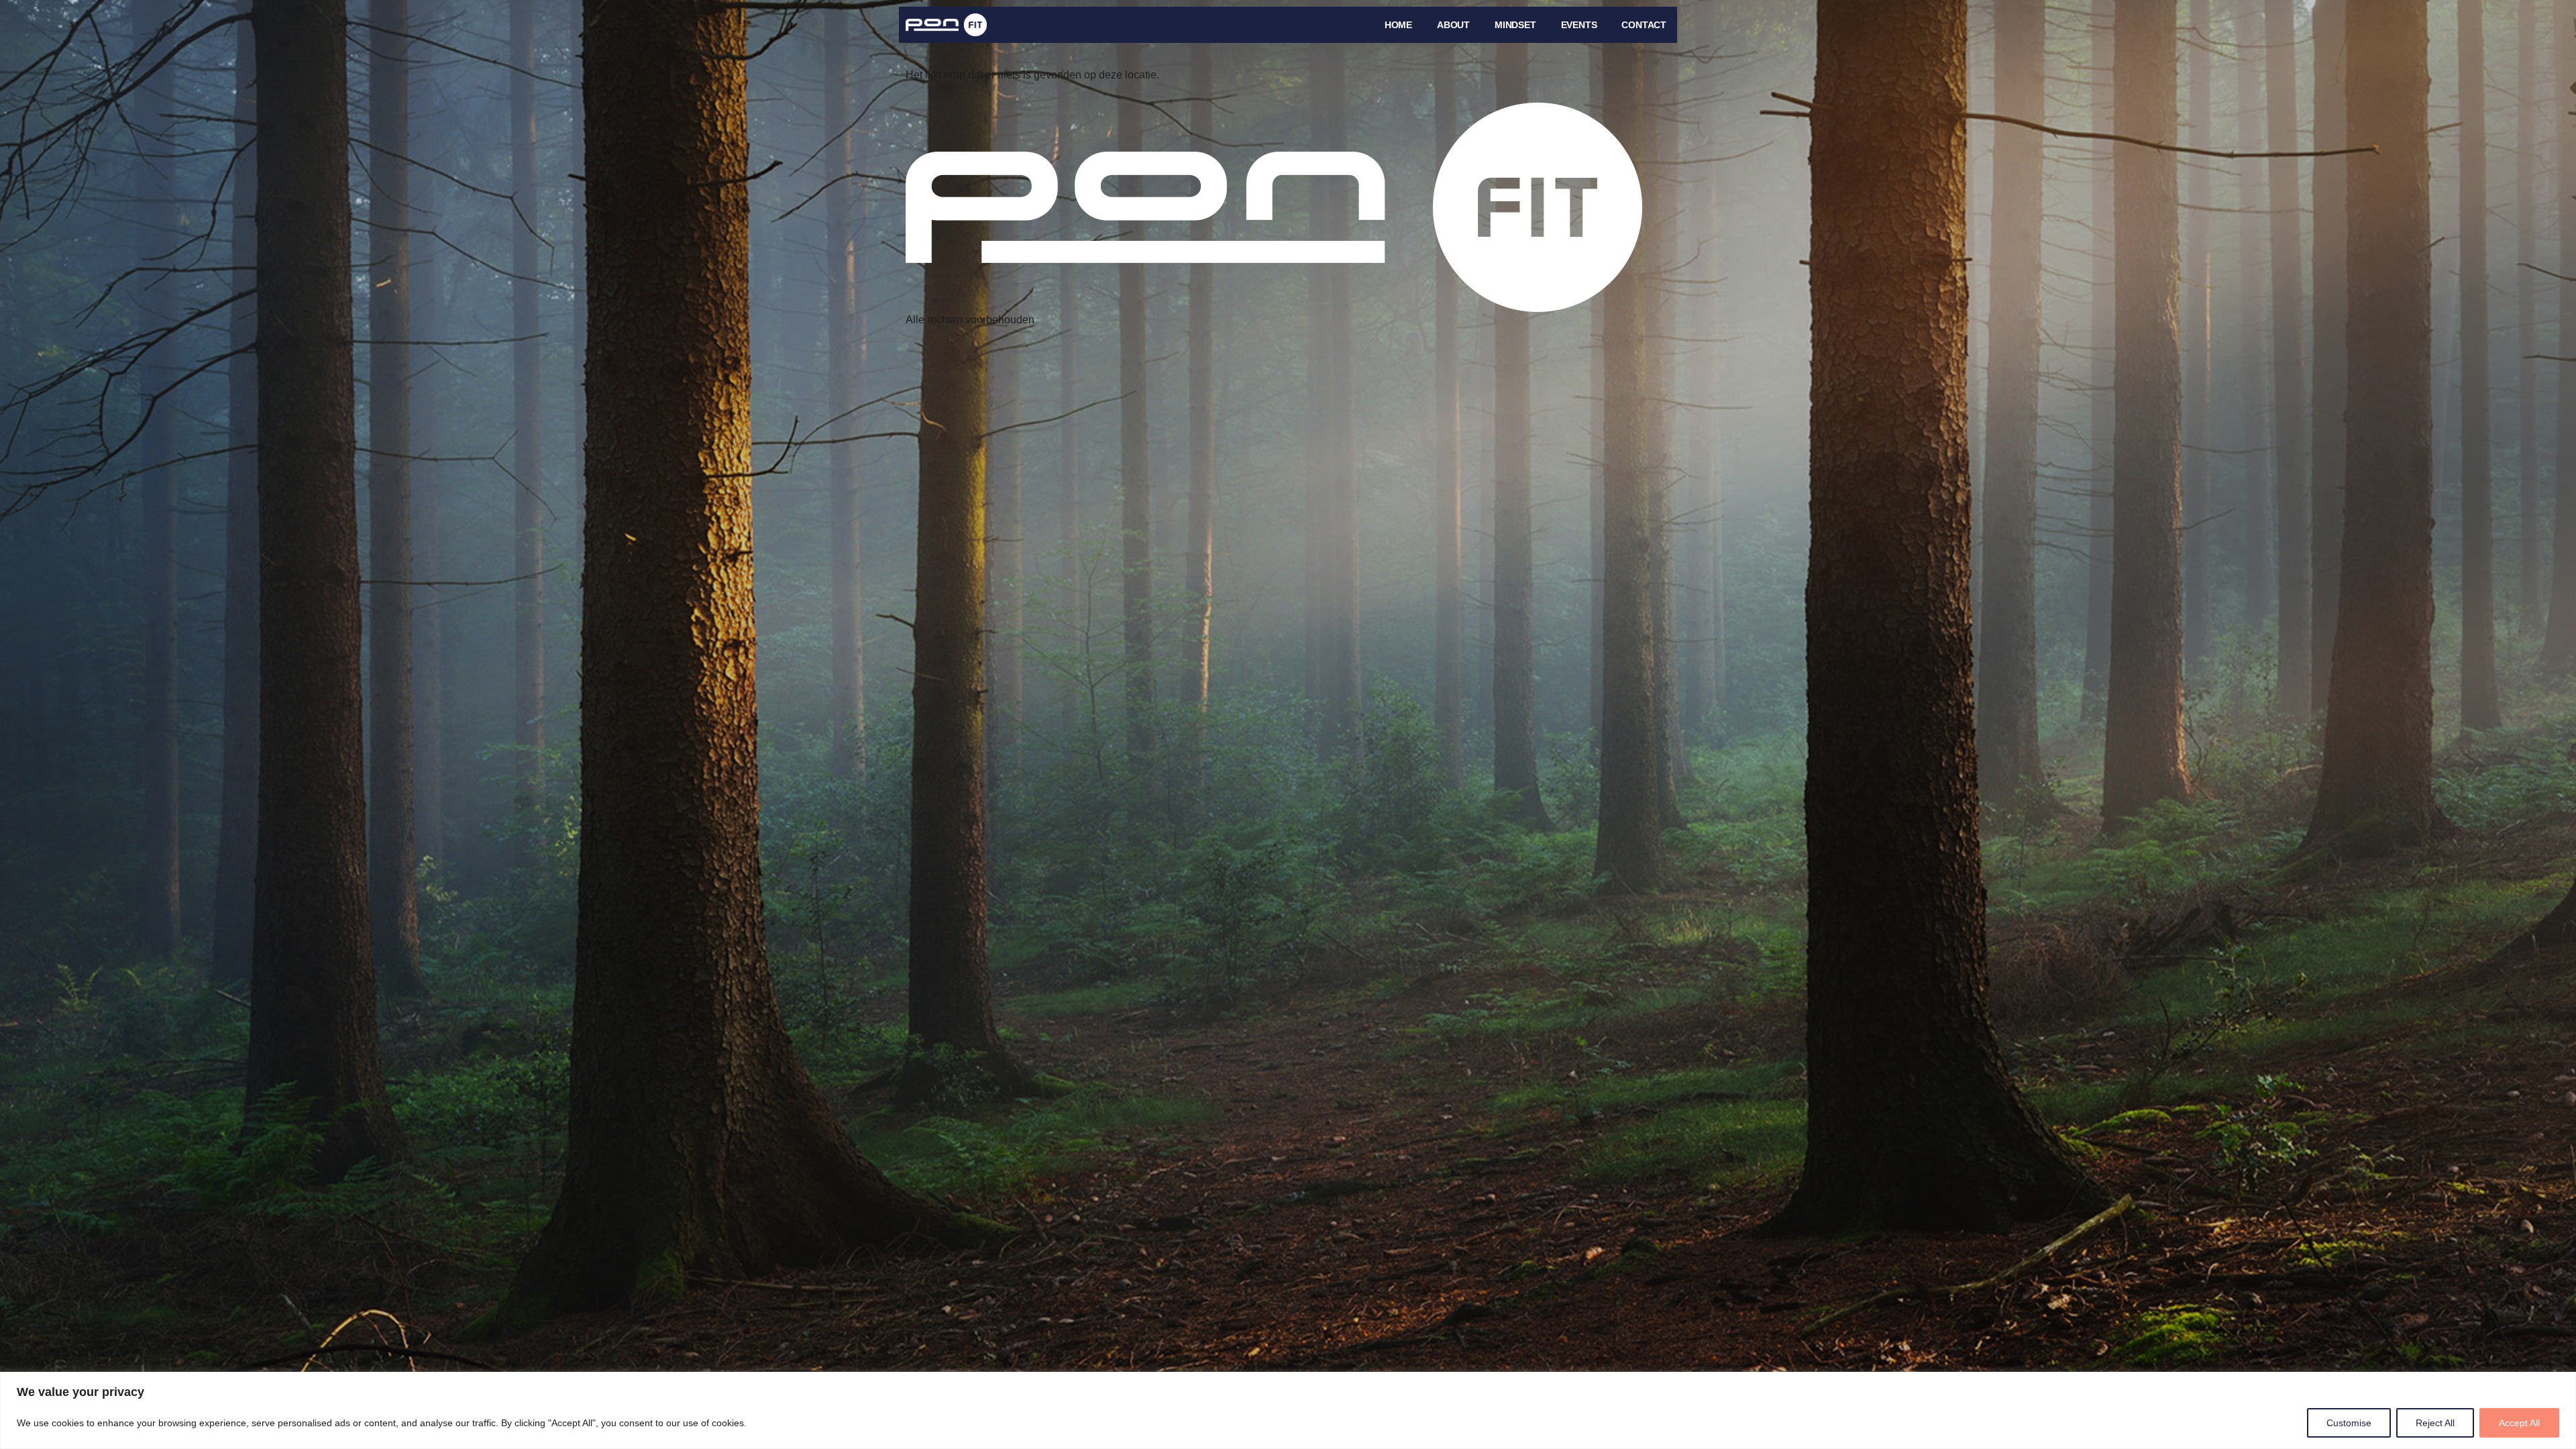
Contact (1644, 25)
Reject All (2435, 1423)
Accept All (2519, 1423)
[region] (1288, 1410)
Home (1398, 25)
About (1453, 25)
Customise (2349, 1423)
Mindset (1515, 25)
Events (1579, 25)
